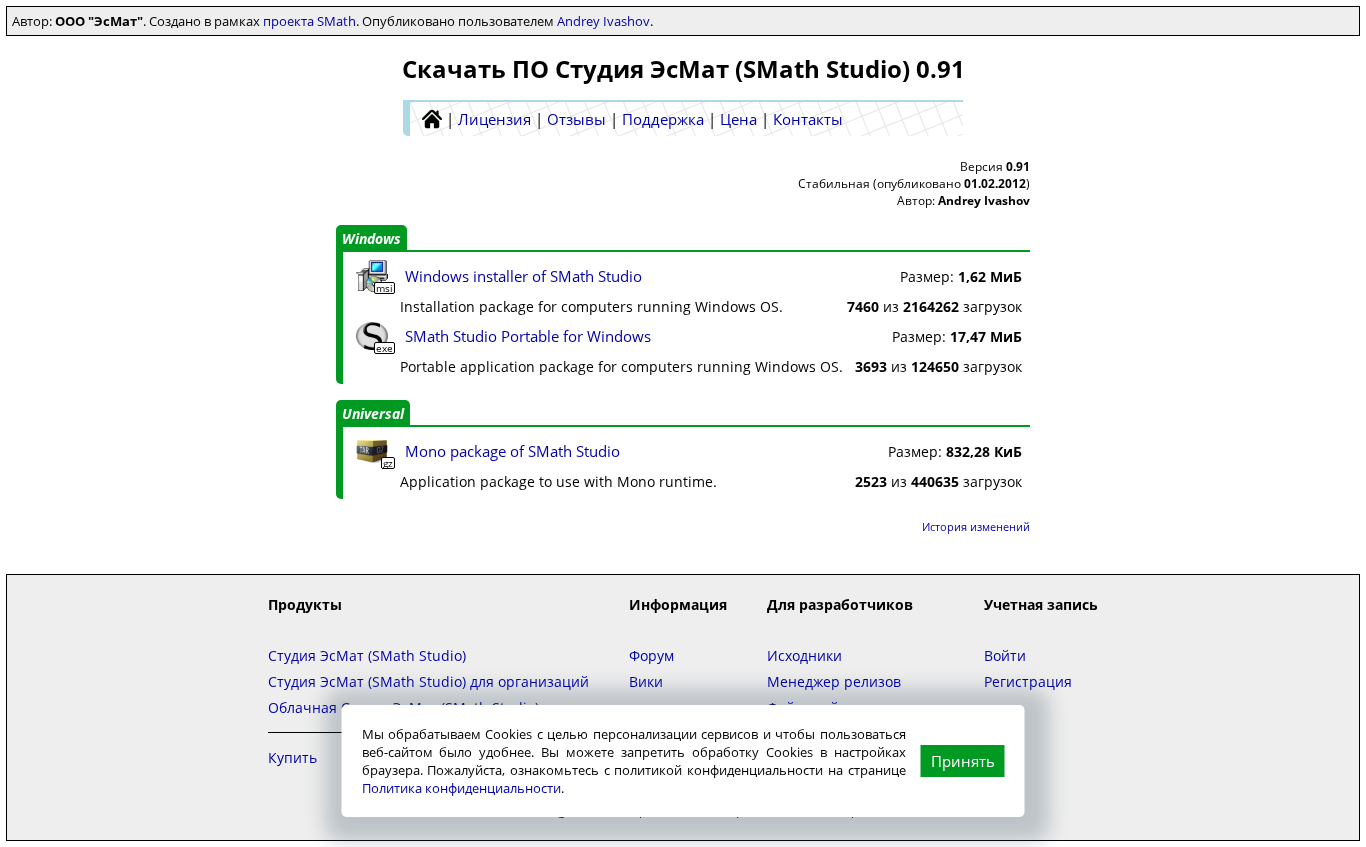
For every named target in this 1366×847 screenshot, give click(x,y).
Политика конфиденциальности (461, 788)
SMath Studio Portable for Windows (528, 336)
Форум (651, 655)
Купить (292, 757)
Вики (646, 681)
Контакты (808, 119)
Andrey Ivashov (603, 21)
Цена (738, 119)
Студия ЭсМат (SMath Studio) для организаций (428, 681)
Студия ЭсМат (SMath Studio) (367, 655)
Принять (963, 761)
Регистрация (1028, 681)
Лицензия (494, 119)
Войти (1005, 655)
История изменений (976, 526)
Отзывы (576, 119)
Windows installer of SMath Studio (523, 276)
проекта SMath (309, 21)
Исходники (804, 655)
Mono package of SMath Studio (512, 451)
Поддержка (663, 119)
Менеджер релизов (834, 681)
